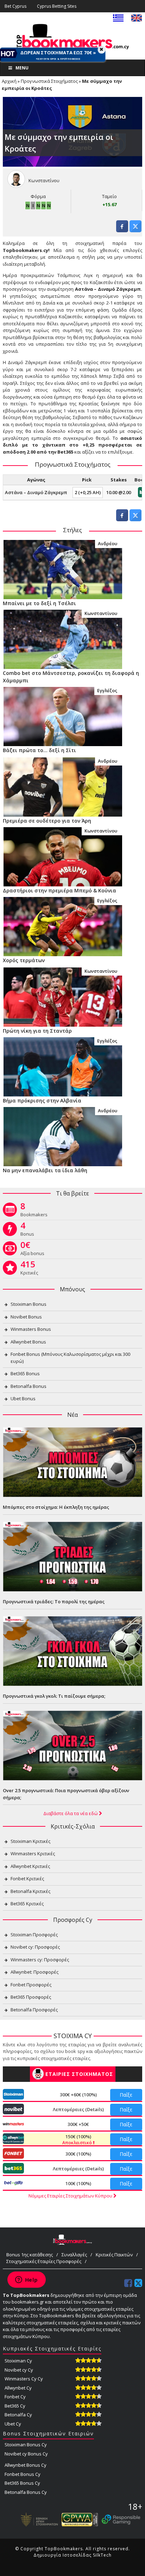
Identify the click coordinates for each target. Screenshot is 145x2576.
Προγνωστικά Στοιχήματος (49, 81)
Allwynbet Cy (18, 2388)
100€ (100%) (78, 2183)
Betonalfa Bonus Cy (26, 2492)
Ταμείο (109, 196)
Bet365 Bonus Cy (22, 2483)
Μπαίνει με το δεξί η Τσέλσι (39, 603)
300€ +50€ (78, 2124)
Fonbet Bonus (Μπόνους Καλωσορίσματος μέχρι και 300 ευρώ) (70, 1358)
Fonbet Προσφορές (31, 1985)
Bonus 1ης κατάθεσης (30, 2255)
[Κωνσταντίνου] (63, 639)
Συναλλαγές (74, 2255)
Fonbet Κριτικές (27, 1879)
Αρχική (9, 81)
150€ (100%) (78, 2139)
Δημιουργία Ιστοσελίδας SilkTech (72, 2555)
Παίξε (126, 2095)
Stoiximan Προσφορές (34, 1935)
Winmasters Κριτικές (33, 1853)
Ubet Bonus (23, 1398)
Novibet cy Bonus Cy (26, 2454)
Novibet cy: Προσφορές (35, 1947)
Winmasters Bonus (31, 1329)
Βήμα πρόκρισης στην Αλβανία (42, 1101)
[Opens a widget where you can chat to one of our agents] (26, 2280)
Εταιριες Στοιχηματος (79, 2074)
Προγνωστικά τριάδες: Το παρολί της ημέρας (54, 1601)
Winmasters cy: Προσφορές (40, 1960)
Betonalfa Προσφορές (34, 2010)
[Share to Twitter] (135, 230)
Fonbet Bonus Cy (23, 2474)
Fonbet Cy (15, 2397)
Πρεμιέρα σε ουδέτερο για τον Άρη (47, 821)
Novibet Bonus (26, 1317)
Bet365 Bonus (25, 1373)
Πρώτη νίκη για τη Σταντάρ (37, 1031)
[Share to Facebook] (122, 230)
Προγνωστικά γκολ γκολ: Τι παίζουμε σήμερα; (54, 1696)
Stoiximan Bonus (29, 1304)
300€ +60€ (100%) (78, 2095)
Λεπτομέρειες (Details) (78, 2109)
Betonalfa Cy (18, 2415)
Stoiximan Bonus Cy (26, 2445)
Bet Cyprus (15, 6)
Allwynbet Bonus (28, 1342)
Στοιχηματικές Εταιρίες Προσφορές (44, 2261)
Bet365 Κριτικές (27, 1904)
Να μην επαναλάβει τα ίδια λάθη (45, 1170)
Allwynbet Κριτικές (30, 1866)
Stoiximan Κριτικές (30, 1841)
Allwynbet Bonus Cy (26, 2465)
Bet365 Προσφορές (31, 1997)
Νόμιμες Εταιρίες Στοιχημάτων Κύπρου (71, 2196)
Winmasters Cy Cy (24, 2379)
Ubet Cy (13, 2424)
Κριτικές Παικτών (114, 2255)
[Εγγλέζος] (63, 716)
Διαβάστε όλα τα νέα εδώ (71, 1813)
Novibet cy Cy (19, 2370)
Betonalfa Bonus (29, 1386)
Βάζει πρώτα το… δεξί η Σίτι (39, 750)
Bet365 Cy (15, 2406)
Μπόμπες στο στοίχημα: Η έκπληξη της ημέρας (56, 1507)
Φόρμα (38, 196)
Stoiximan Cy (18, 2361)
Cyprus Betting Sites (57, 6)
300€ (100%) (78, 2154)
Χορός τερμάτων (24, 960)
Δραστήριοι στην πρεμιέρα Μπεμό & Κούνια (59, 890)
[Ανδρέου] (63, 569)
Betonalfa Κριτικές (30, 1891)
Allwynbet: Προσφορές (34, 1972)
